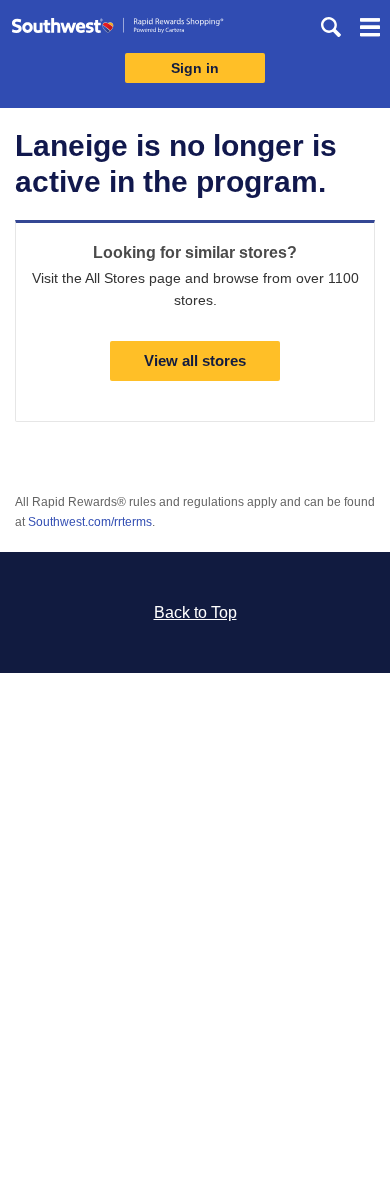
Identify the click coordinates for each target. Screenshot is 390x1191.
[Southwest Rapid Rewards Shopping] (117, 29)
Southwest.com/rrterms (90, 522)
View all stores (195, 360)
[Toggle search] (331, 27)
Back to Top (195, 612)
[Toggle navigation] (370, 30)
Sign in (195, 68)
